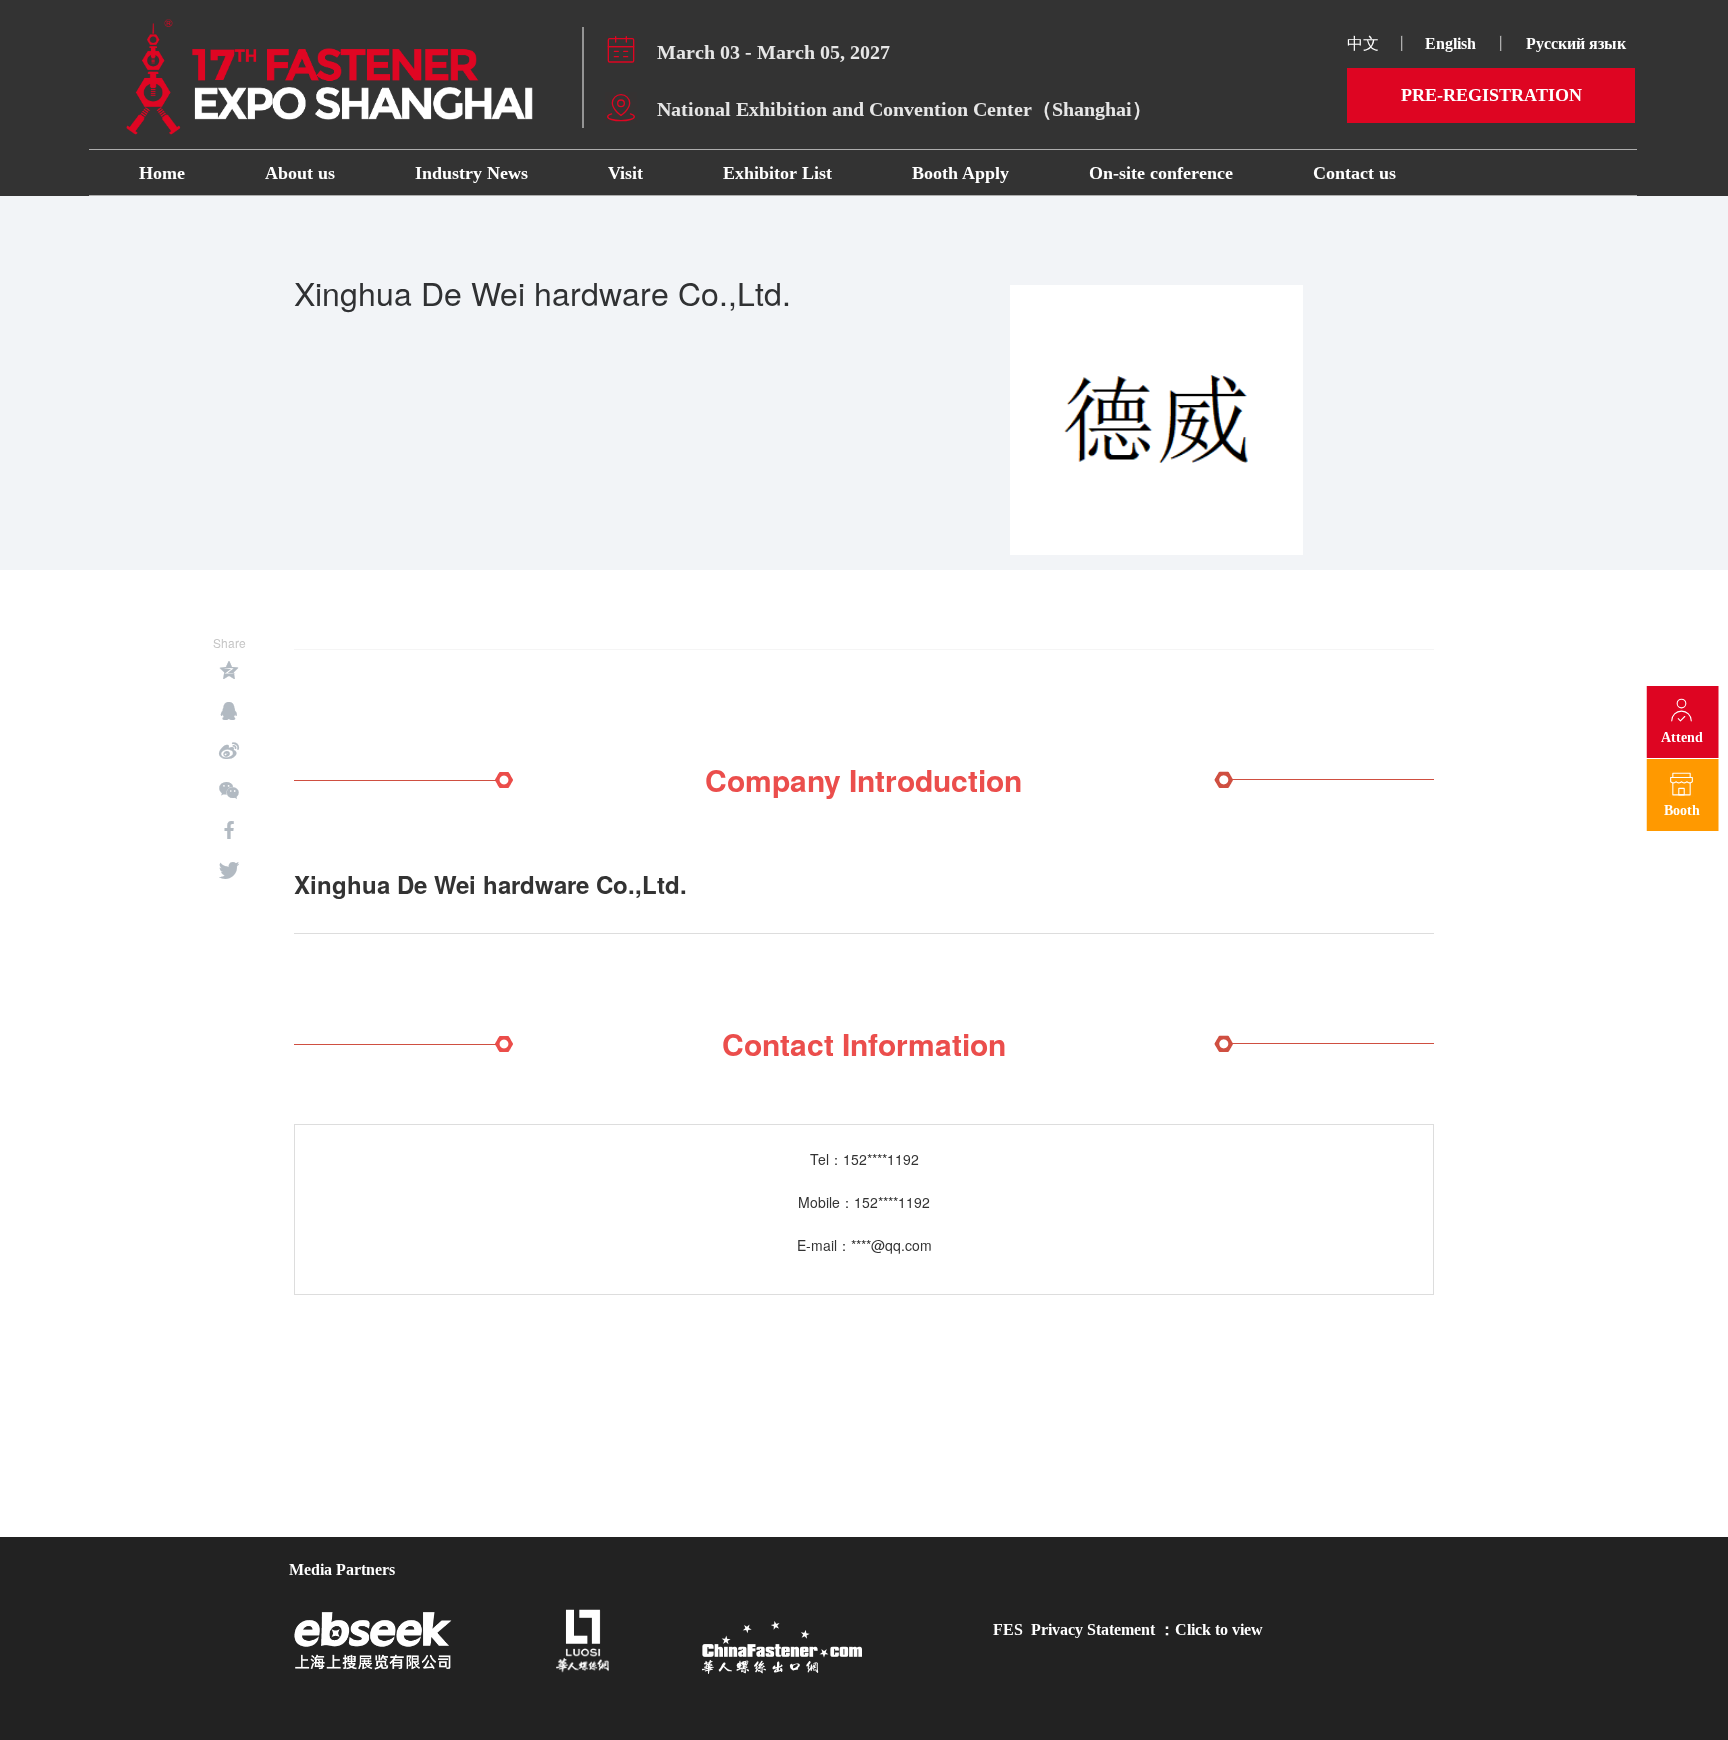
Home (162, 173)
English (1450, 43)
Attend (1682, 737)
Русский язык (1578, 43)
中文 (1363, 43)
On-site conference (1161, 173)
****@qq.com (891, 1245)
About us (300, 173)
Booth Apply (960, 173)
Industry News (471, 173)
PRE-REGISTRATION (1491, 95)
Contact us (1354, 173)
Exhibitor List (777, 173)
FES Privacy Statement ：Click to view (1128, 1629)
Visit (625, 173)
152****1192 (881, 1159)
